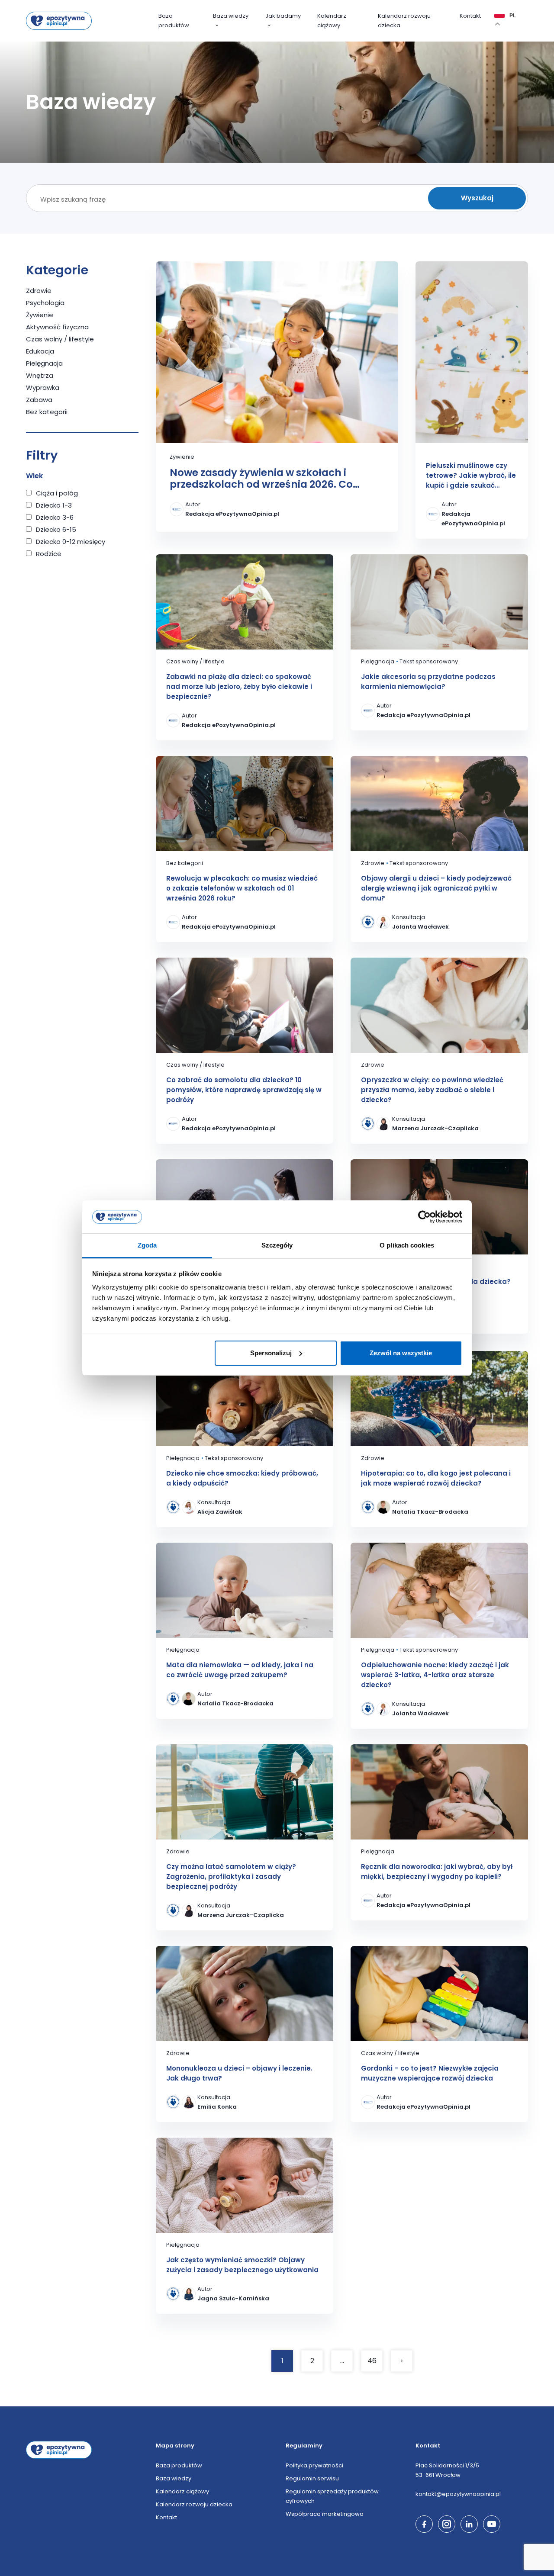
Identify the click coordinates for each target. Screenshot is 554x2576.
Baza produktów (174, 21)
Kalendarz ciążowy (332, 21)
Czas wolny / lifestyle (60, 339)
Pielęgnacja (44, 363)
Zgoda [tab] (147, 1245)
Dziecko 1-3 (54, 505)
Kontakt (470, 16)
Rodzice (49, 554)
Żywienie (40, 315)
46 (372, 2361)
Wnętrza (40, 375)
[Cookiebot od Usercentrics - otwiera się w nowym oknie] (424, 1217)
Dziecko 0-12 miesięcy (71, 542)
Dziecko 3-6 (55, 517)
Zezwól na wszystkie (401, 1353)
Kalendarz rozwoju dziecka (404, 21)
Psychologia (45, 303)
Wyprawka (43, 388)
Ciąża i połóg (57, 493)
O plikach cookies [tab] (407, 1245)
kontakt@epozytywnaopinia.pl (458, 2494)
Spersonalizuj (271, 1353)
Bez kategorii (47, 412)
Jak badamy (283, 16)
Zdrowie (39, 291)
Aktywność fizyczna (57, 327)
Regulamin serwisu (312, 2478)
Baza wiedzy (231, 16)
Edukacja (40, 351)
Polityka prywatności (314, 2465)
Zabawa (39, 400)
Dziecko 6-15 (56, 529)
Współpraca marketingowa (325, 2514)
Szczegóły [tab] (277, 1245)
